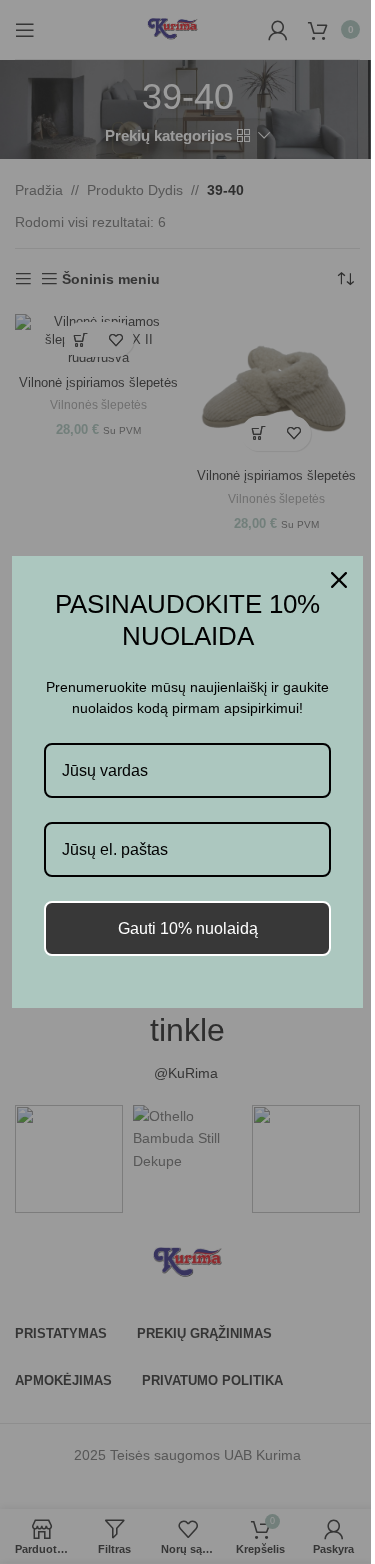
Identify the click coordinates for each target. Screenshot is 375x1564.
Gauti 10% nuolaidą (188, 928)
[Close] (339, 580)
